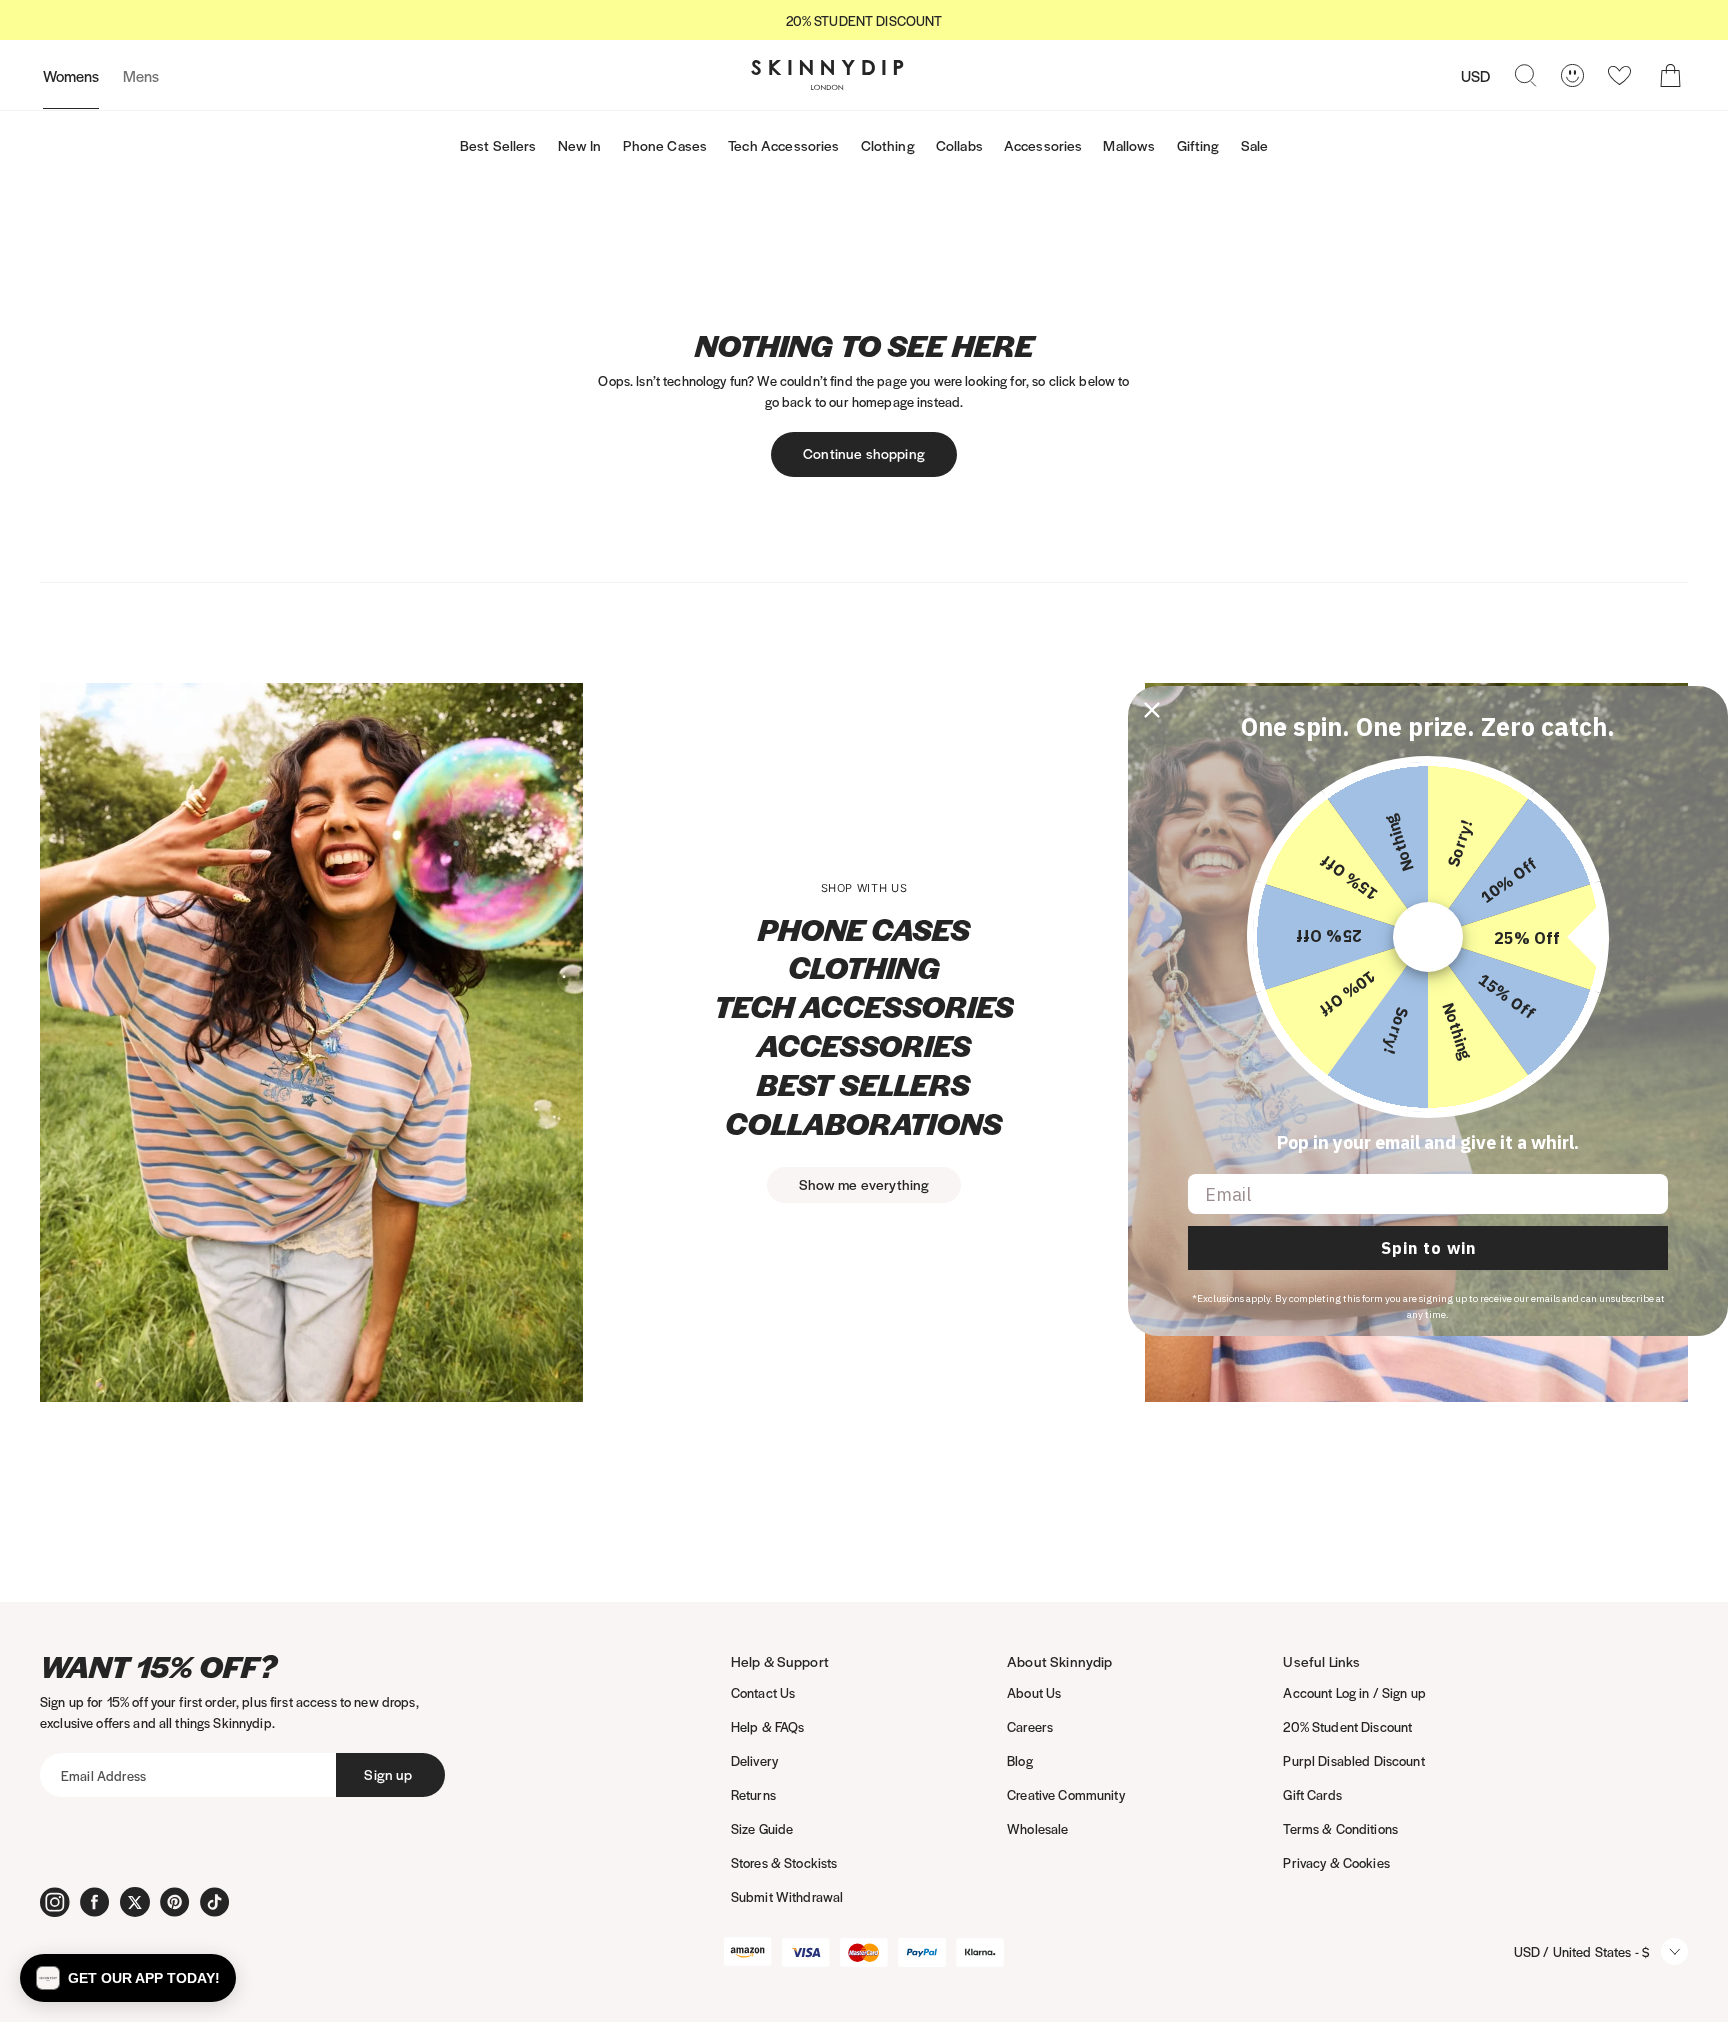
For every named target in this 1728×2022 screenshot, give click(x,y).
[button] (128, 1978)
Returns (753, 1794)
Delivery (754, 1760)
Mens (141, 75)
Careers (1030, 1726)
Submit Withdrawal (787, 1896)
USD (1475, 75)
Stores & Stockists (784, 1862)
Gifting (1198, 145)
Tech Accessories (783, 145)
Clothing (888, 145)
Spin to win (1428, 1248)
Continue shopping (864, 453)
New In (580, 145)
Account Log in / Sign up (1354, 1692)
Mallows (1129, 145)
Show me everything (864, 1184)
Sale (1255, 145)
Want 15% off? (158, 1666)
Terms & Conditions (1340, 1828)
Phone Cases (665, 145)
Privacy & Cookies (1336, 1862)
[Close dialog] (1152, 710)
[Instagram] (55, 1902)
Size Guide (762, 1828)
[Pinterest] (175, 1902)
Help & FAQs (768, 1726)
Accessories (1043, 145)
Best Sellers (498, 145)
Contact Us (763, 1692)
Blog (1020, 1760)
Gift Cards (1312, 1794)
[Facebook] (95, 1902)
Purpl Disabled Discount (1353, 1760)
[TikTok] (215, 1902)
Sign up (388, 1774)
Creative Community (1066, 1794)
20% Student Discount (1347, 1726)
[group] (864, 20)
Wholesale (1037, 1828)
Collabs (959, 145)
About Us (1034, 1692)
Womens (71, 75)
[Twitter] (135, 1902)
